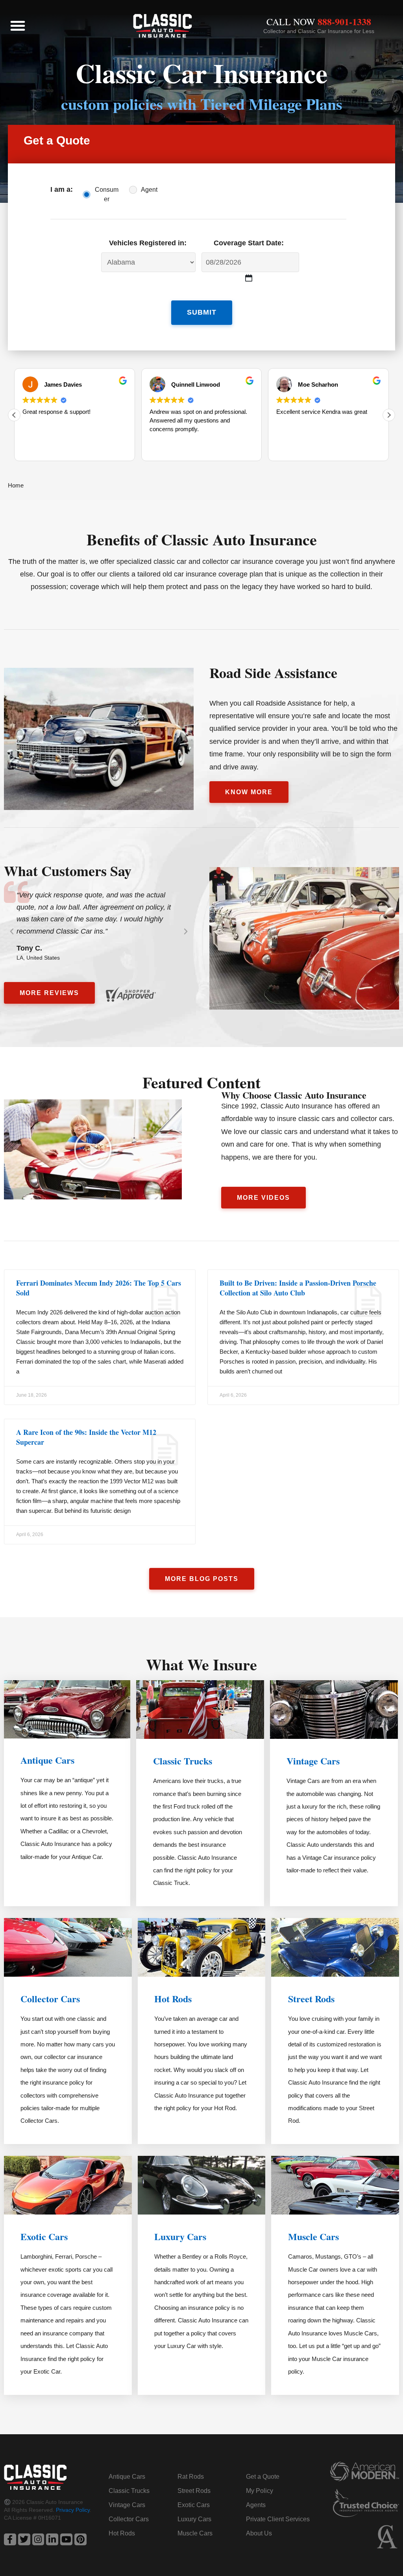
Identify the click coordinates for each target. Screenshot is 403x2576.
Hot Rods (173, 1999)
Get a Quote (263, 2477)
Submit (202, 312)
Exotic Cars (44, 2236)
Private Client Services (278, 2519)
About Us (259, 2533)
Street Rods (311, 1999)
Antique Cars (47, 1760)
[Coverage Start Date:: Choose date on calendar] (249, 278)
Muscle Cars (313, 2236)
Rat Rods (191, 2477)
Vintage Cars (313, 1761)
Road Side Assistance (273, 673)
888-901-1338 (344, 21)
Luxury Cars (180, 2236)
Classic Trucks (183, 1761)
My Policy (260, 2491)
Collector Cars (50, 1999)
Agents (256, 2505)
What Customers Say (68, 871)
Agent (149, 190)
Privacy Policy (73, 2510)
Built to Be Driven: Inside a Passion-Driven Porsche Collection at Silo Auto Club (298, 1288)
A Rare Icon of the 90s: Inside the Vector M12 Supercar (86, 1437)
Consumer (107, 194)
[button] (18, 26)
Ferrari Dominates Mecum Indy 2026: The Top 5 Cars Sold (99, 1288)
